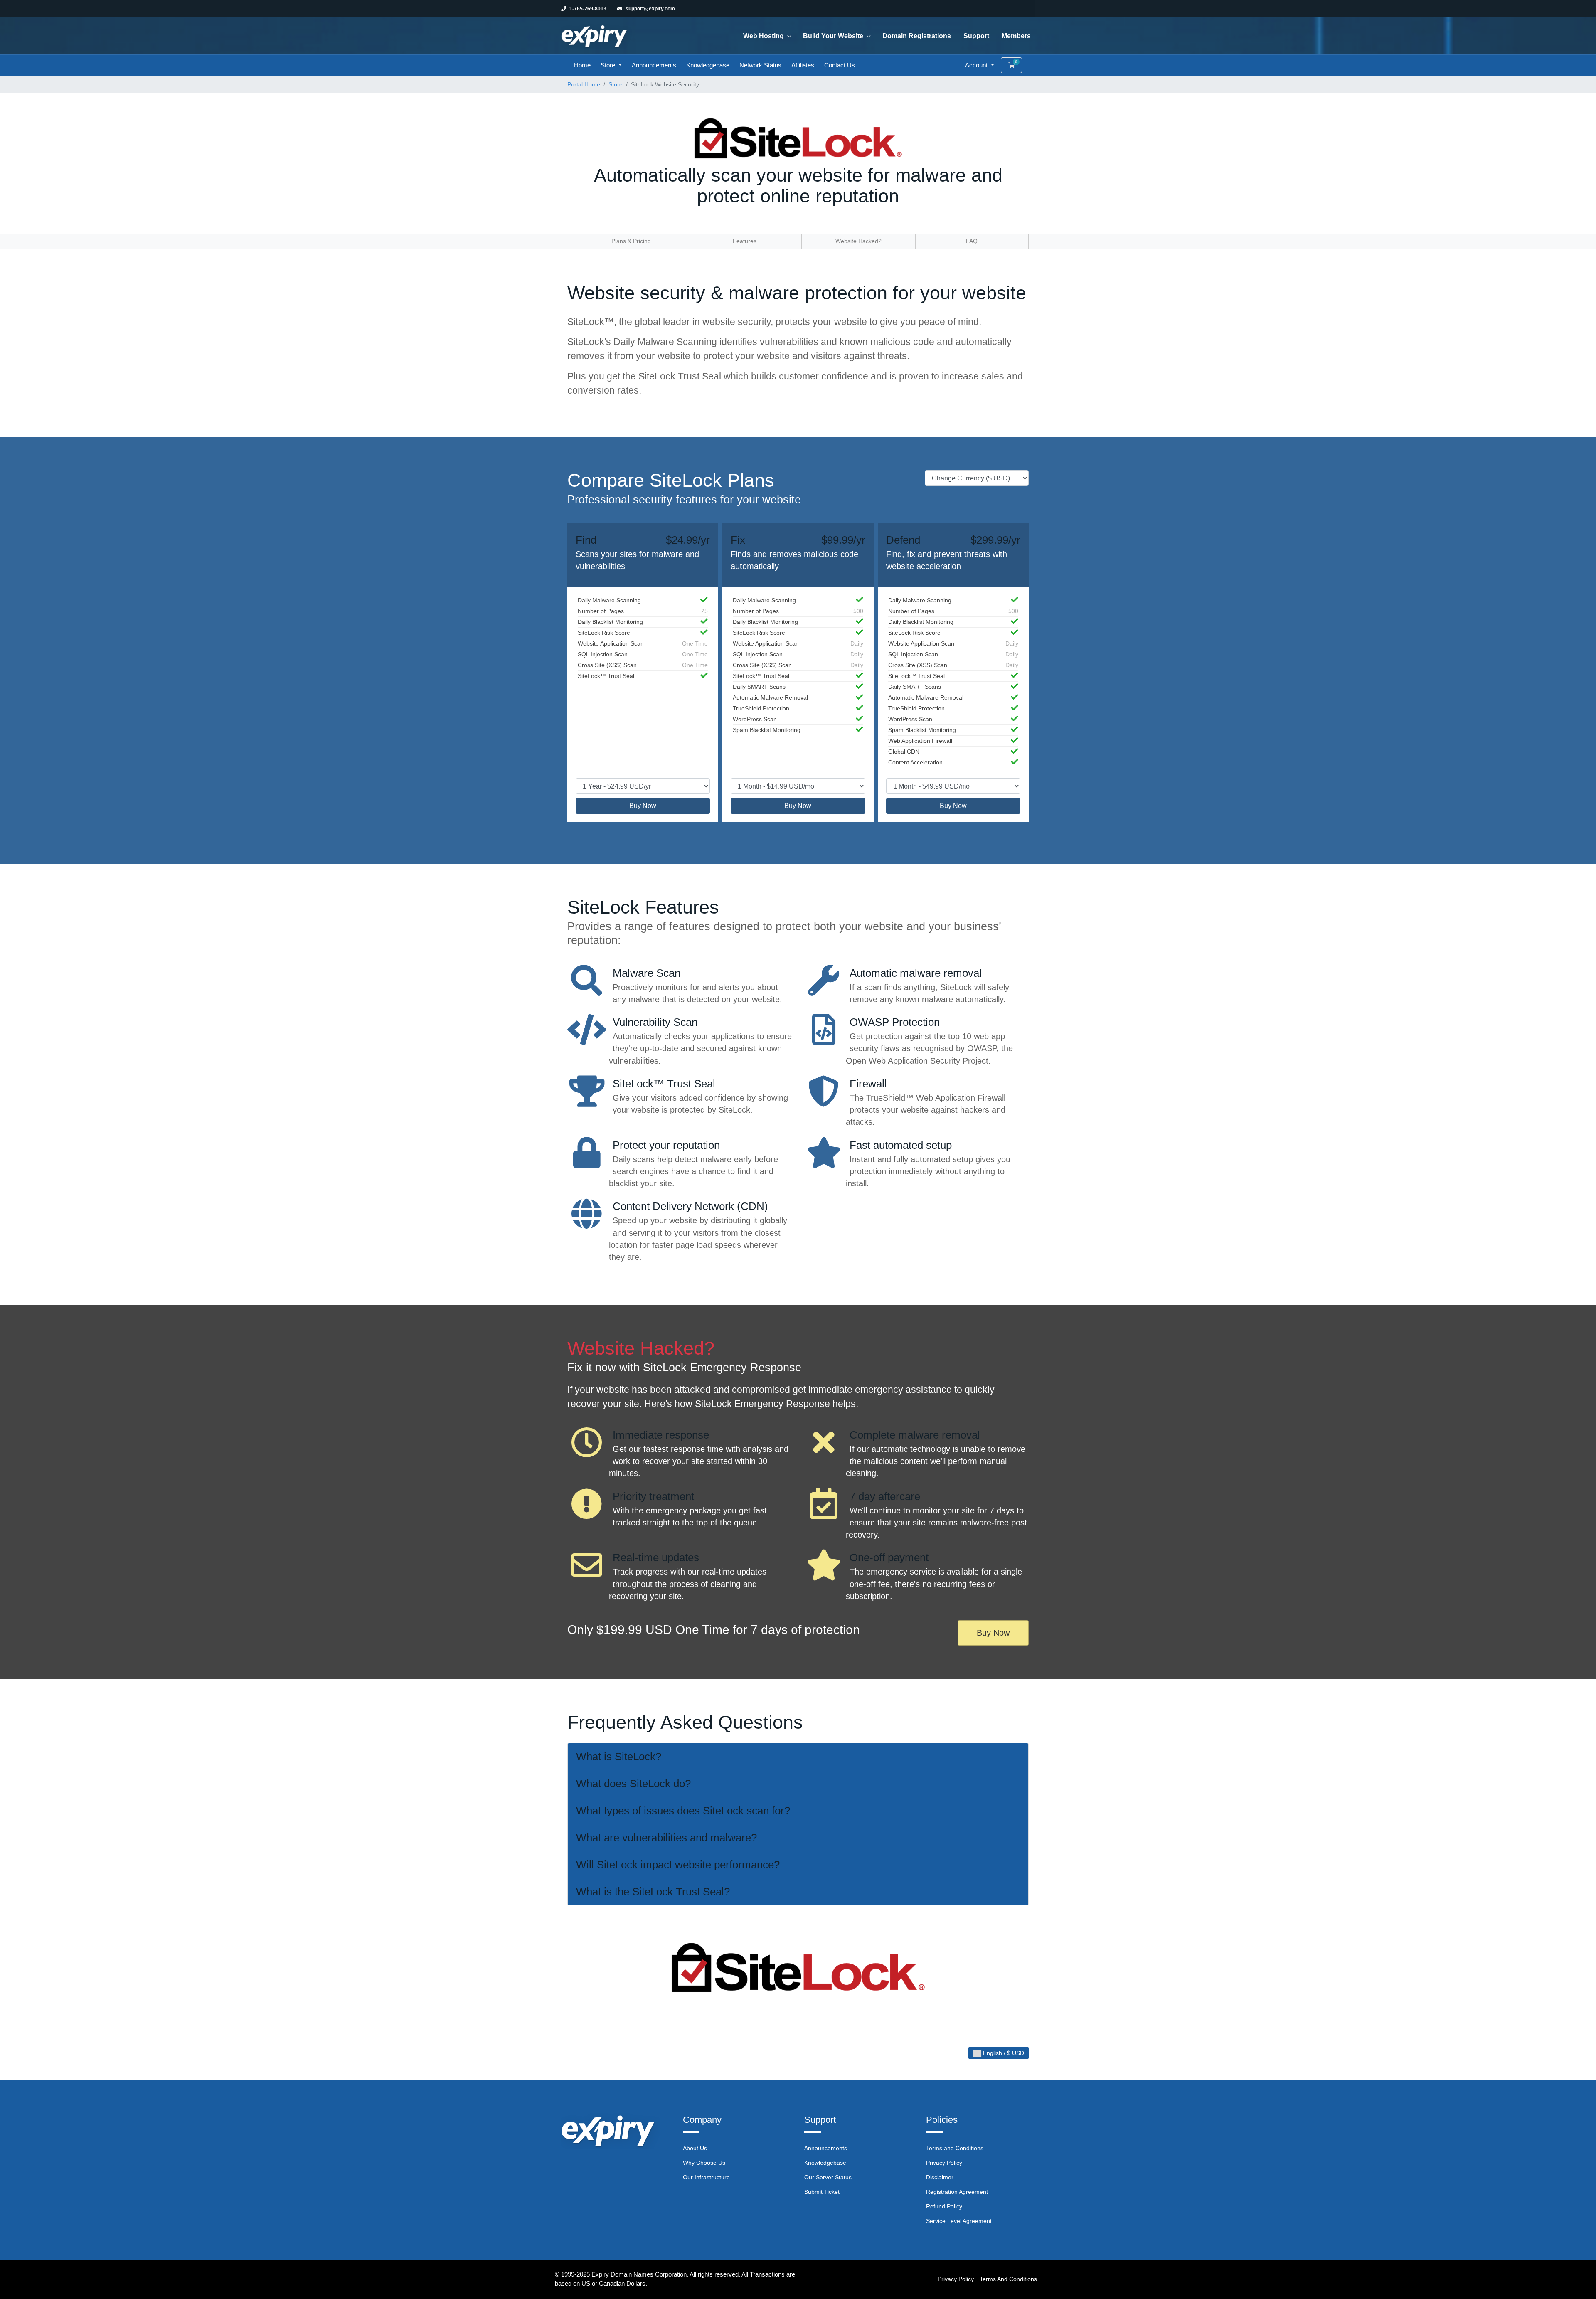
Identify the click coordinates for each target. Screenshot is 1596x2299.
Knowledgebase (708, 65)
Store (609, 65)
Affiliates (803, 65)
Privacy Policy (944, 2163)
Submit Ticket (822, 2192)
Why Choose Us (704, 2163)
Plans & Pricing (631, 241)
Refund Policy (944, 2206)
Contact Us (840, 65)
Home (582, 65)
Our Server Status (828, 2177)
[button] (798, 1757)
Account (977, 65)
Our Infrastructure (706, 2177)
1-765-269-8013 (588, 9)
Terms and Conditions (955, 2148)
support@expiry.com (650, 9)
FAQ (972, 241)
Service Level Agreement (959, 2221)
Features (745, 241)
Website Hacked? (858, 241)
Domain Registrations (917, 36)
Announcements (654, 65)
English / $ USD (1003, 2053)
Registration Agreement (957, 2192)
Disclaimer (940, 2177)
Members (1016, 36)
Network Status (760, 65)
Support (976, 36)
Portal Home (584, 84)
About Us (695, 2148)
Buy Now (643, 806)
